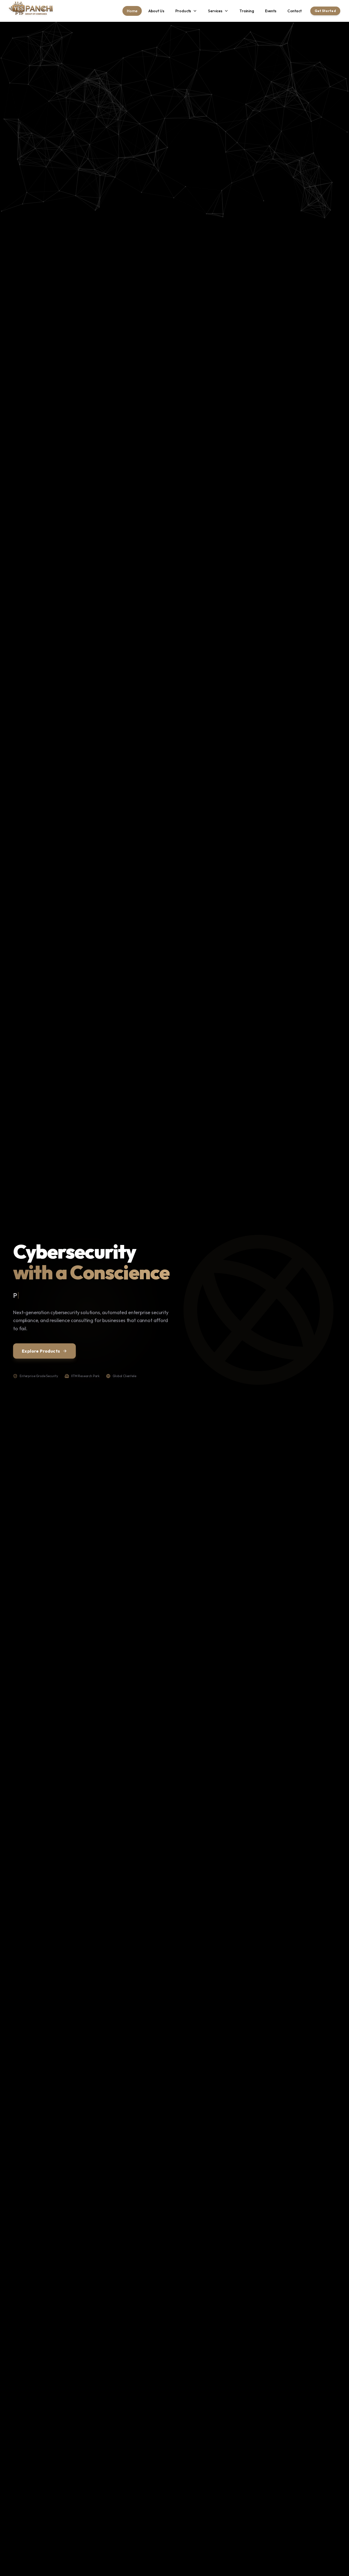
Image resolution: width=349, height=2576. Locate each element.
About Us (156, 11)
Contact (294, 11)
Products (183, 11)
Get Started (325, 11)
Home (132, 11)
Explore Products (41, 1351)
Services (215, 11)
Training (247, 11)
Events (271, 11)
